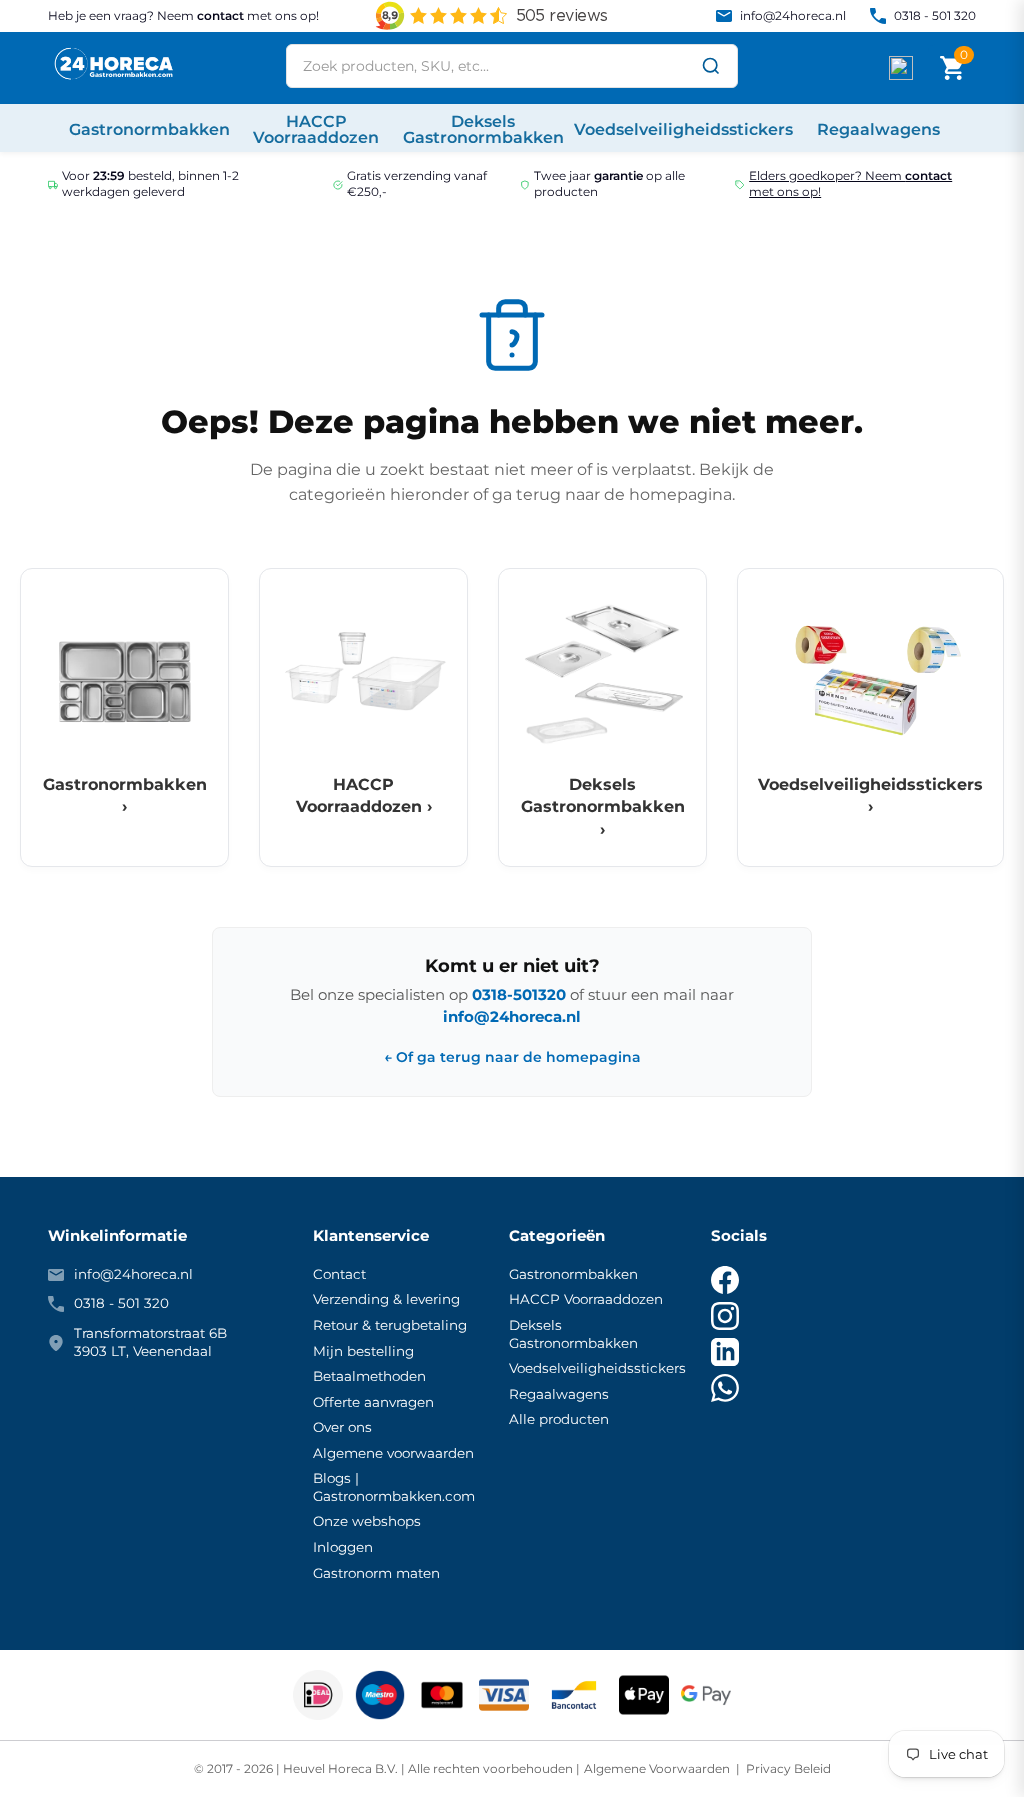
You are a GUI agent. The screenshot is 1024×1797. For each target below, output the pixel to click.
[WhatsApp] (725, 1388)
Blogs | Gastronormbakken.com (394, 1487)
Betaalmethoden (369, 1376)
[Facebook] (725, 1280)
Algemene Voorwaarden (658, 1768)
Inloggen (343, 1547)
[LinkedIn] (725, 1352)
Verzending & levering (386, 1299)
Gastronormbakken (573, 1274)
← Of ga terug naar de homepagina (512, 1057)
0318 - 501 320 (935, 15)
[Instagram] (725, 1316)
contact (220, 15)
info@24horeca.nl (793, 15)
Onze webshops (367, 1521)
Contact (339, 1274)
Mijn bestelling (363, 1351)
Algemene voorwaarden (393, 1453)
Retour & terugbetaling (390, 1325)
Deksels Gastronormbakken (573, 1334)
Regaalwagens (559, 1394)
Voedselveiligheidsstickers (597, 1368)
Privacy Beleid (787, 1768)
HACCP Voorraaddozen (586, 1299)
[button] (952, 68)
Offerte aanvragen (373, 1402)
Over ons (342, 1427)
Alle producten (559, 1419)
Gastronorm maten (376, 1573)
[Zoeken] (711, 66)
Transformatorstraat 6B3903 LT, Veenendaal (150, 1342)
